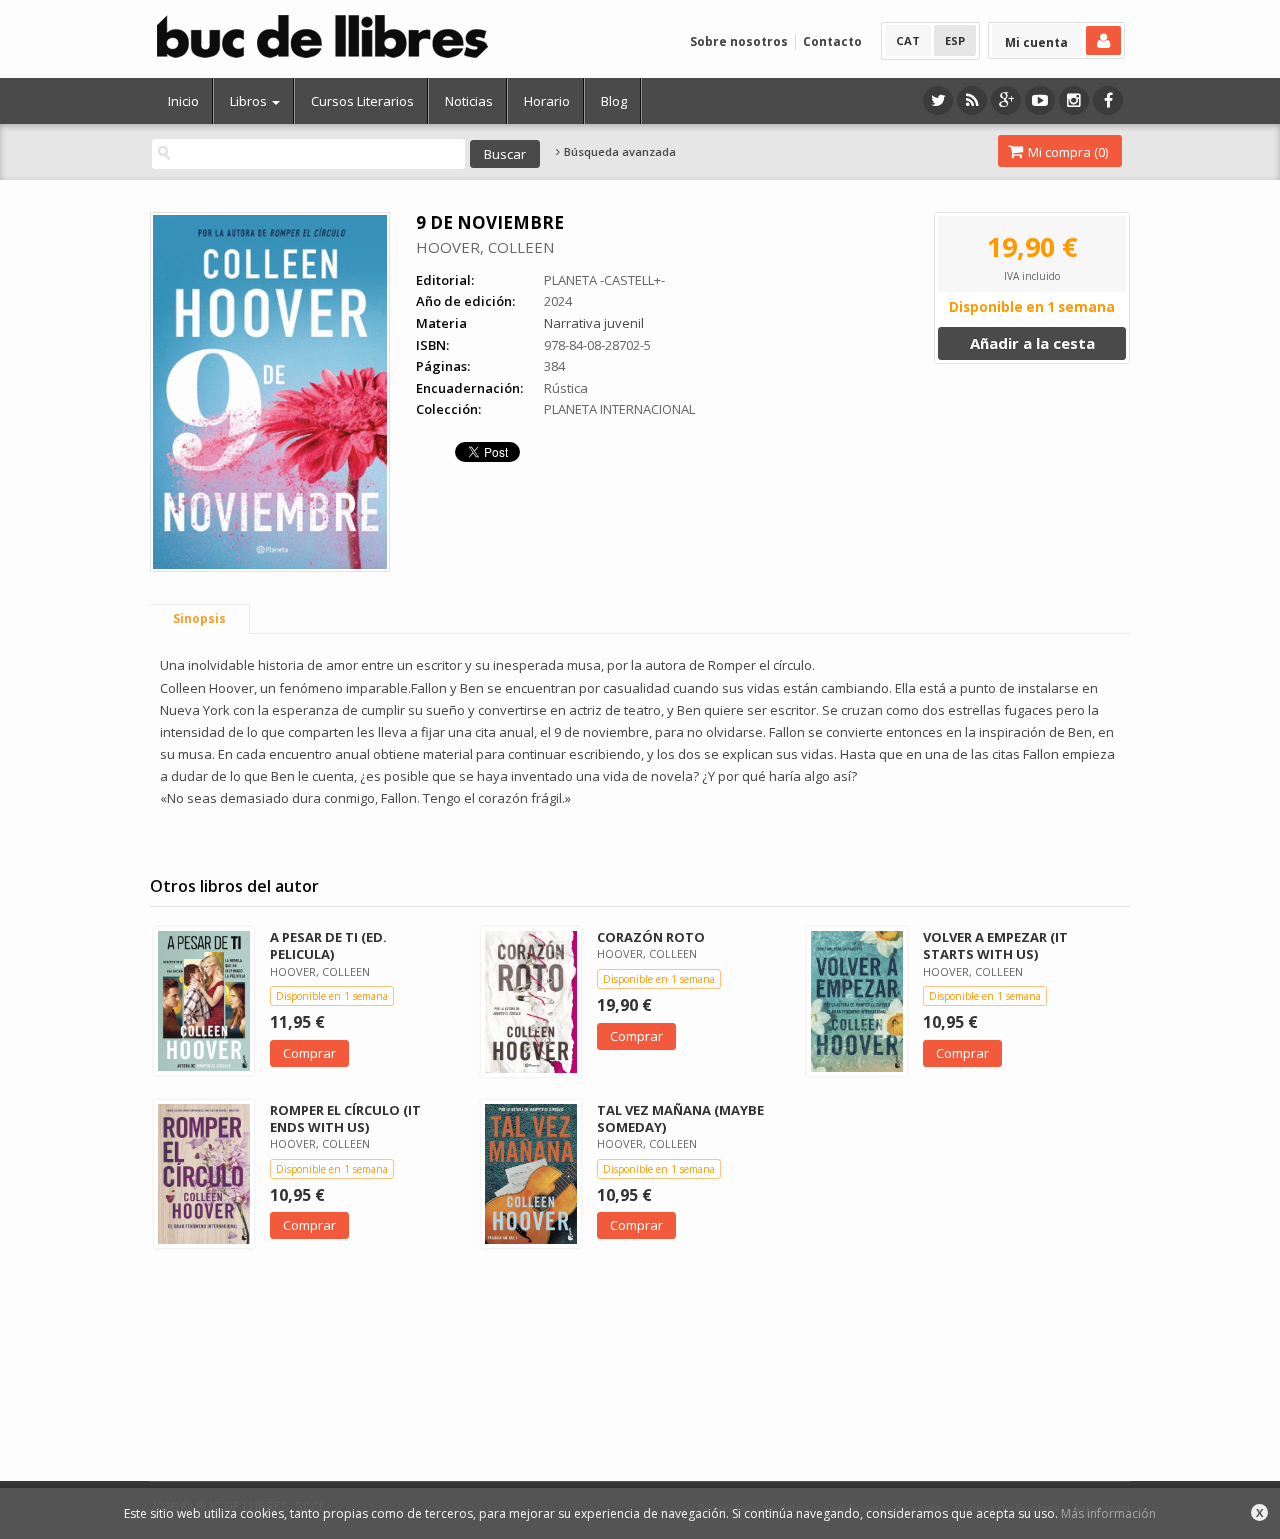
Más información (1108, 1513)
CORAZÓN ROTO (651, 937)
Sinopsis (199, 618)
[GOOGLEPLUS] (1006, 100)
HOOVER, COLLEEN (485, 247)
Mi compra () (1066, 152)
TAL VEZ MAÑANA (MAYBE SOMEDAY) (680, 1118)
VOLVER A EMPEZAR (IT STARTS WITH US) (995, 945)
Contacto (832, 41)
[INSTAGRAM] (1074, 100)
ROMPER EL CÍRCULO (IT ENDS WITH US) (345, 1118)
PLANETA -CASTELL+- (604, 280)
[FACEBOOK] (1108, 100)
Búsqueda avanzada (618, 152)
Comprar (309, 1053)
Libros (250, 101)
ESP (955, 40)
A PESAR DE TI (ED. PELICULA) (328, 945)
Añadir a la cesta (1032, 343)
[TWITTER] (938, 100)
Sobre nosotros (739, 41)
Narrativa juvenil (594, 323)
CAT (908, 40)
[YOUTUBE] (1040, 100)
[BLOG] (972, 100)
